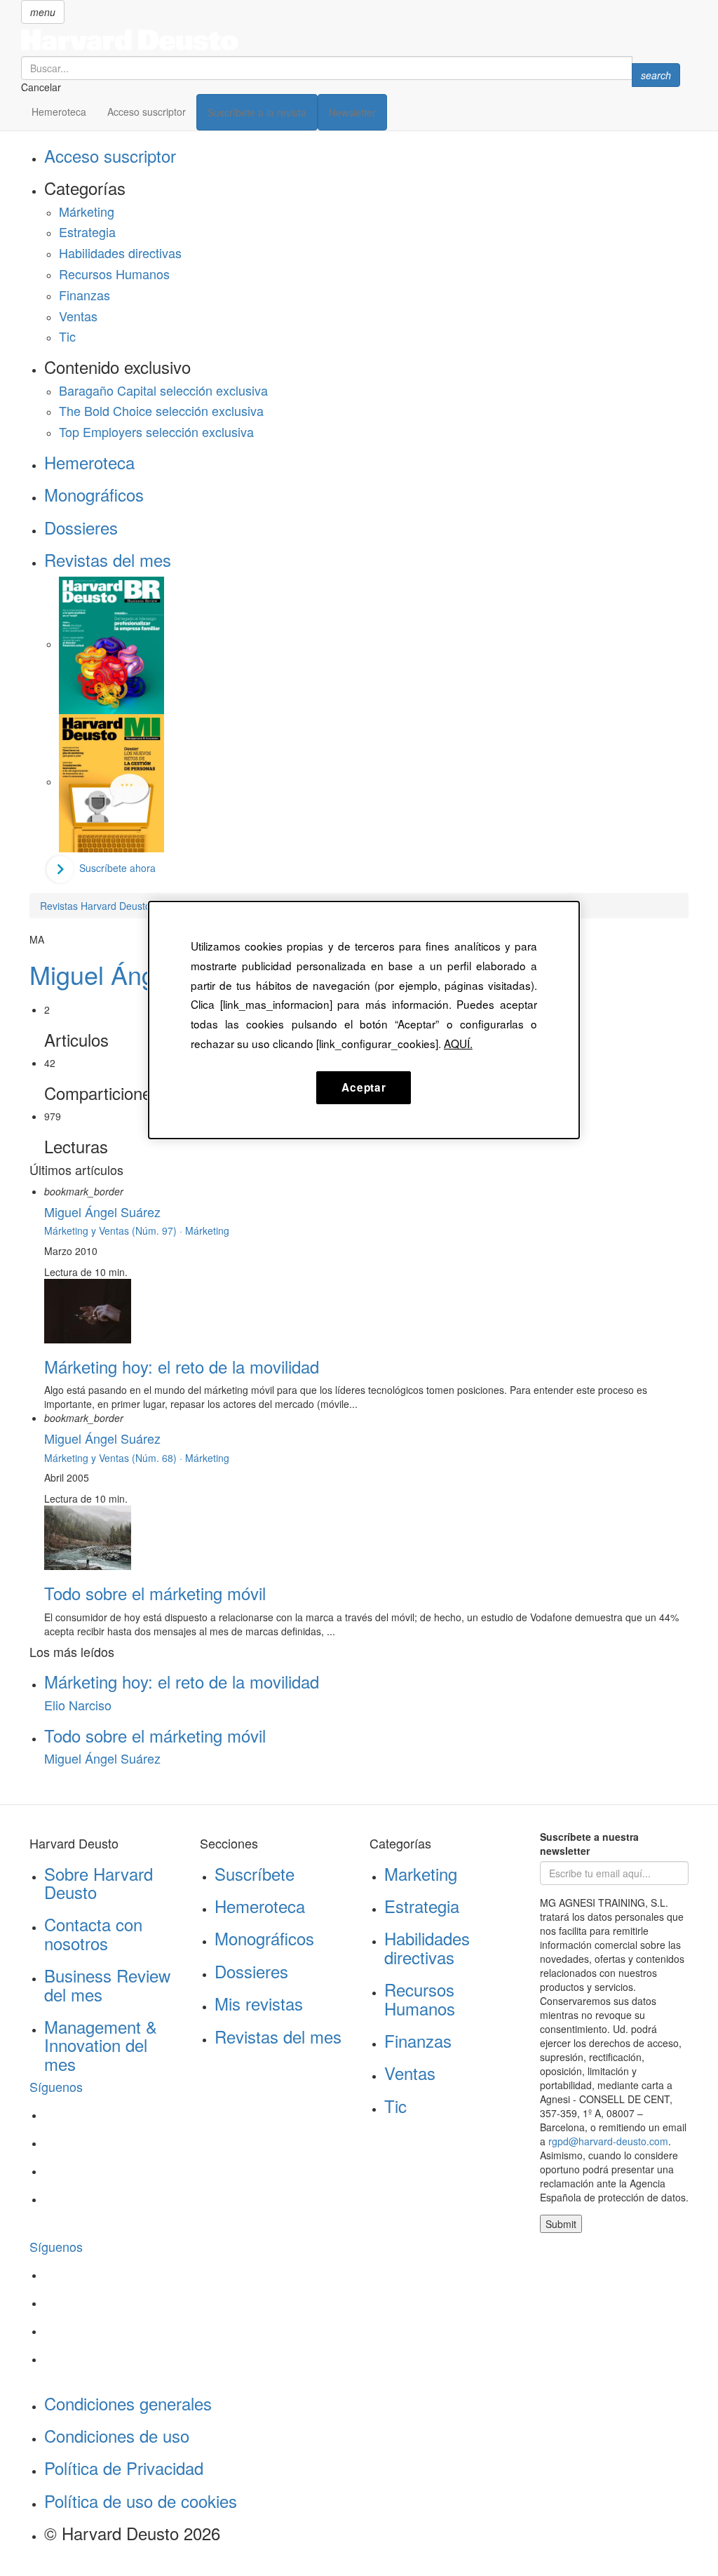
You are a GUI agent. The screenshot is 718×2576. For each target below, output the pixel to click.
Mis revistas (259, 2003)
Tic (67, 336)
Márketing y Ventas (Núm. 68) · (115, 1458)
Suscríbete (255, 1873)
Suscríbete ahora (117, 868)
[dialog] (364, 1020)
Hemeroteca (59, 112)
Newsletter (352, 112)
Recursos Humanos (114, 274)
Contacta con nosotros (93, 1933)
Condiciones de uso (117, 2435)
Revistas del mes (108, 559)
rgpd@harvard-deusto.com (608, 2141)
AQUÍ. (458, 1043)
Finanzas (84, 295)
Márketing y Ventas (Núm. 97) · (115, 1230)
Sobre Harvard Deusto (99, 1883)
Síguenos (56, 2086)
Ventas (78, 316)
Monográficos (94, 494)
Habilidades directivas (120, 253)
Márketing (87, 211)
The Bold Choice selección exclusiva (161, 410)
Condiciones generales (128, 2403)
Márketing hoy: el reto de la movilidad (182, 1366)
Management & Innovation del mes (101, 2045)
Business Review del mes (107, 1984)
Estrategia (87, 232)
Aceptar (364, 1087)
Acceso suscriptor (147, 112)
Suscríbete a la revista (257, 112)
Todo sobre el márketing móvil (155, 1593)
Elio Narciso (78, 1705)
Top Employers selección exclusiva (156, 431)
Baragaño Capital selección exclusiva (163, 390)
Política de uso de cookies (141, 2501)
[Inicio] (351, 40)
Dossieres (81, 527)
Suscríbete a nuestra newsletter (589, 1844)
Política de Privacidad (124, 2468)
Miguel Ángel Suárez (146, 974)
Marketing (421, 1873)
